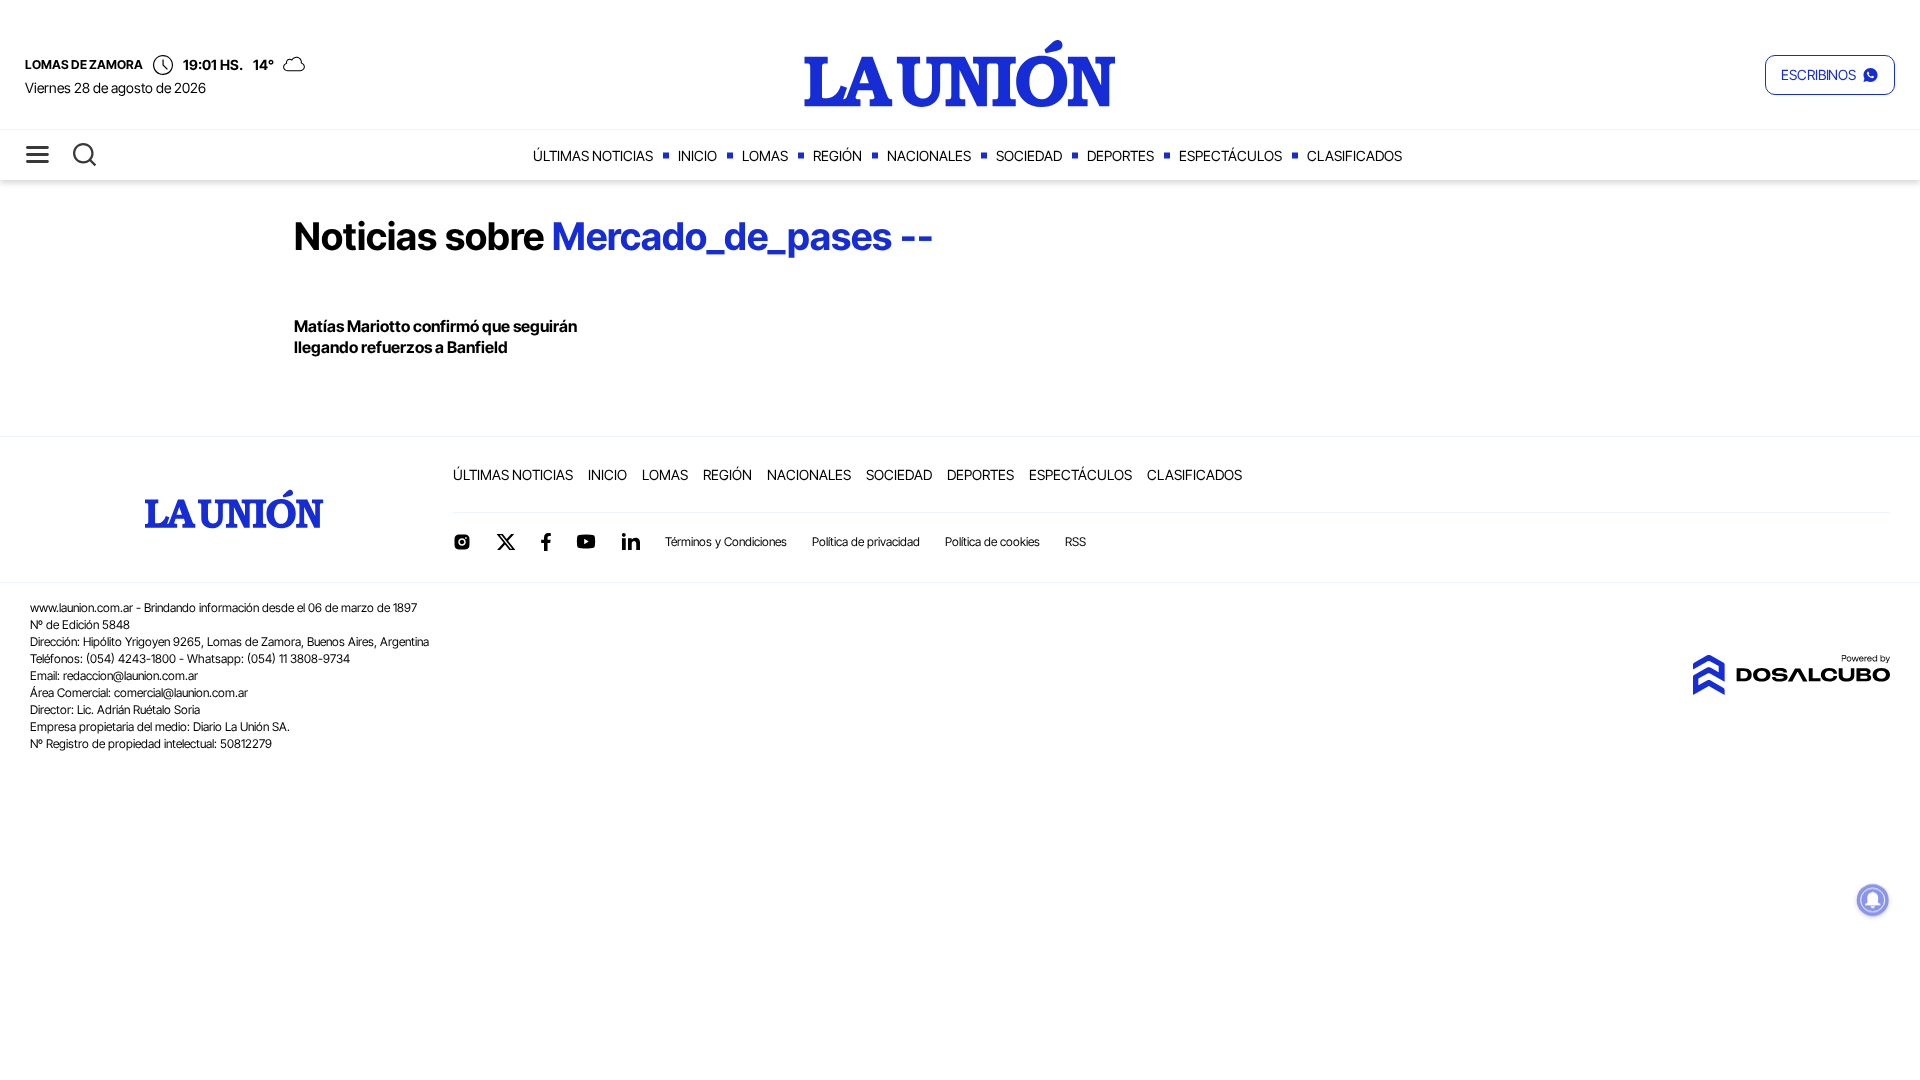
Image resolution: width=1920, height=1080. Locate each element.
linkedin (630, 542)
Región (837, 155)
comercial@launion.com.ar (181, 692)
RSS (1075, 541)
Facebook (546, 542)
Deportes (1120, 155)
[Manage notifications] (1873, 900)
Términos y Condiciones (726, 541)
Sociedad (1029, 155)
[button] (1830, 75)
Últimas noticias (593, 155)
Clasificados (1354, 155)
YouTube (586, 541)
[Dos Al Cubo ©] (1791, 689)
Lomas (765, 155)
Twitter (506, 542)
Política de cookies (992, 541)
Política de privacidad (866, 541)
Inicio (697, 155)
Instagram (462, 542)
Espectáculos (1230, 155)
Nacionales (929, 155)
